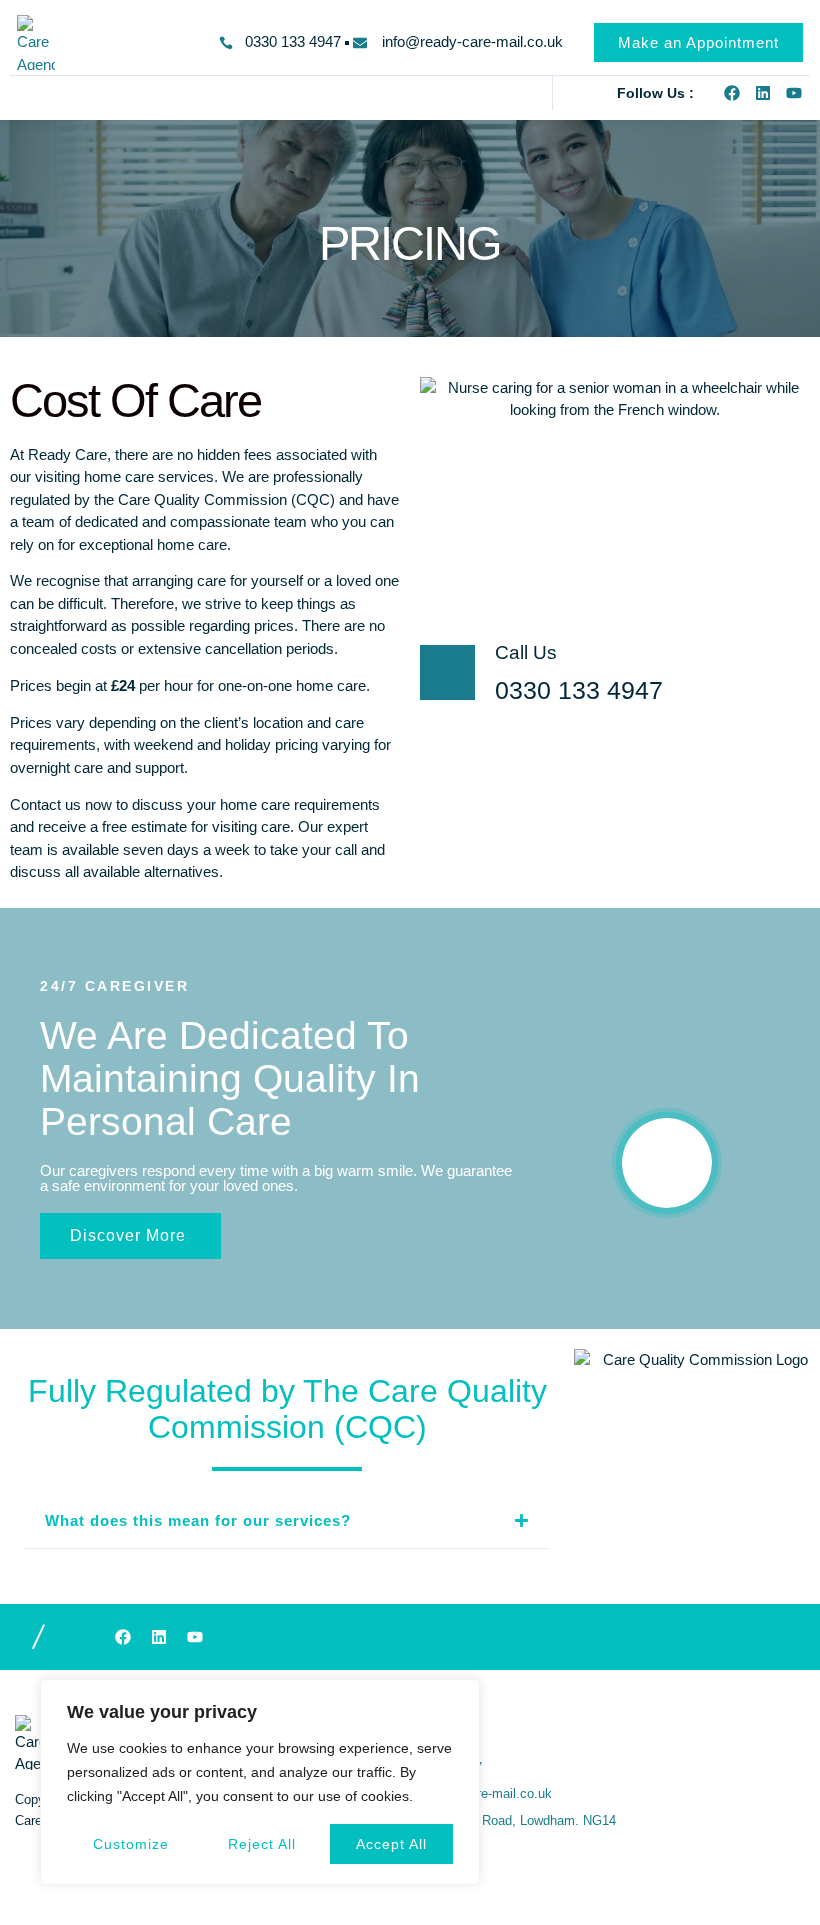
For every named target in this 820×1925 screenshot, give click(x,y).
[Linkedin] (763, 93)
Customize (131, 1844)
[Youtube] (794, 93)
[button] (24, 93)
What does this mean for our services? (198, 1520)
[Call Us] (447, 672)
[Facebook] (732, 93)
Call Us (526, 652)
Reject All (262, 1844)
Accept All (391, 1844)
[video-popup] (667, 1163)
